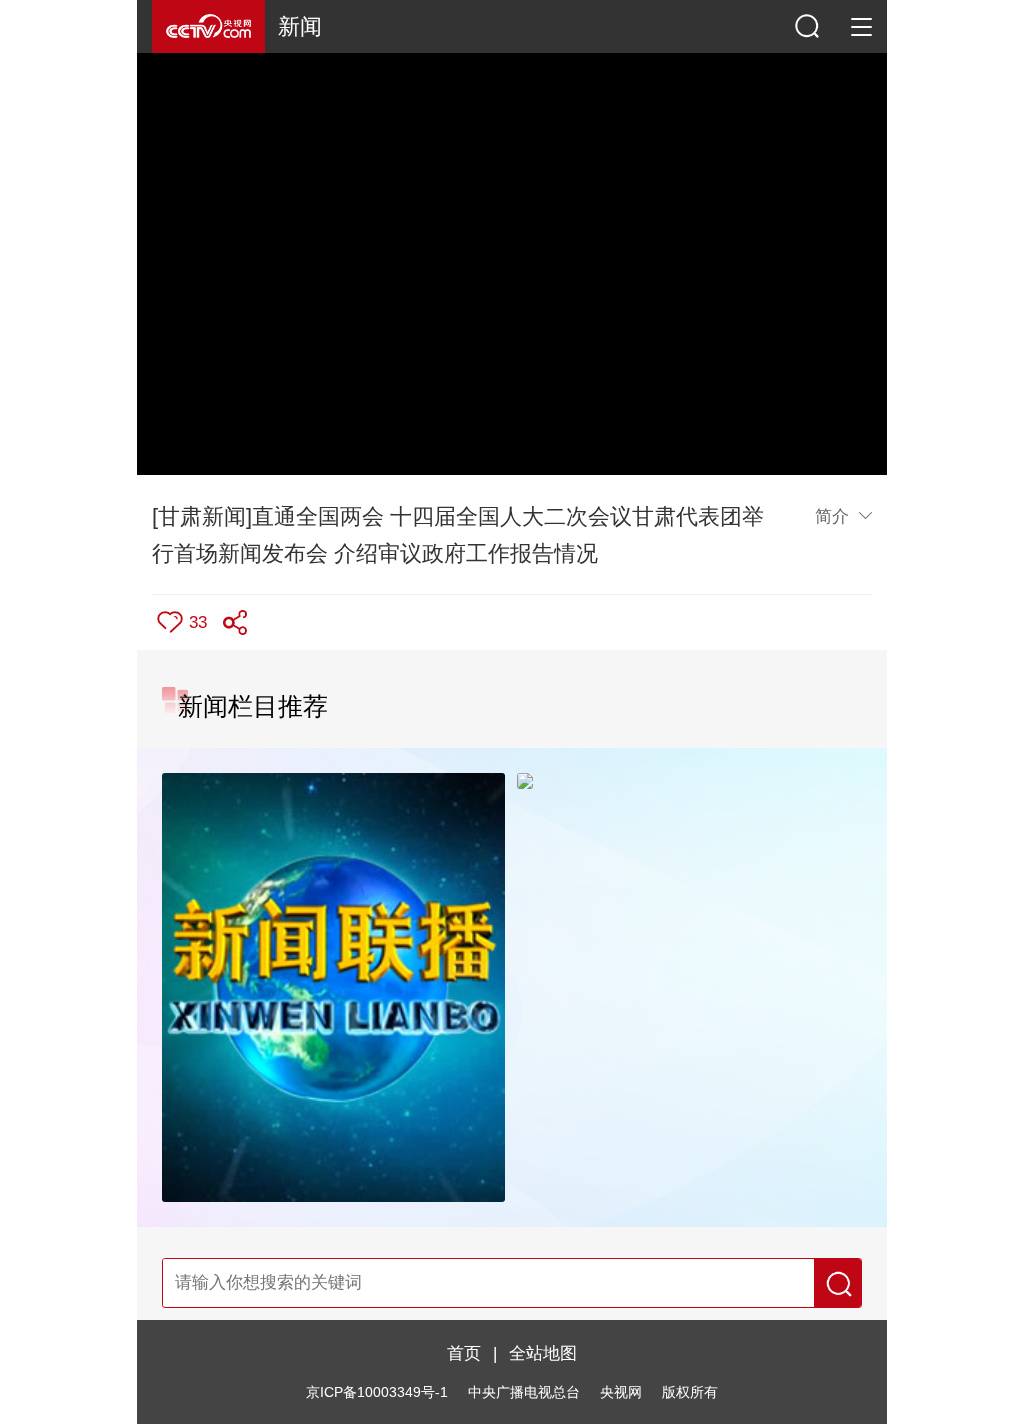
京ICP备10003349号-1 (377, 1392)
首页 (464, 1353)
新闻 (300, 26)
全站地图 (543, 1353)
